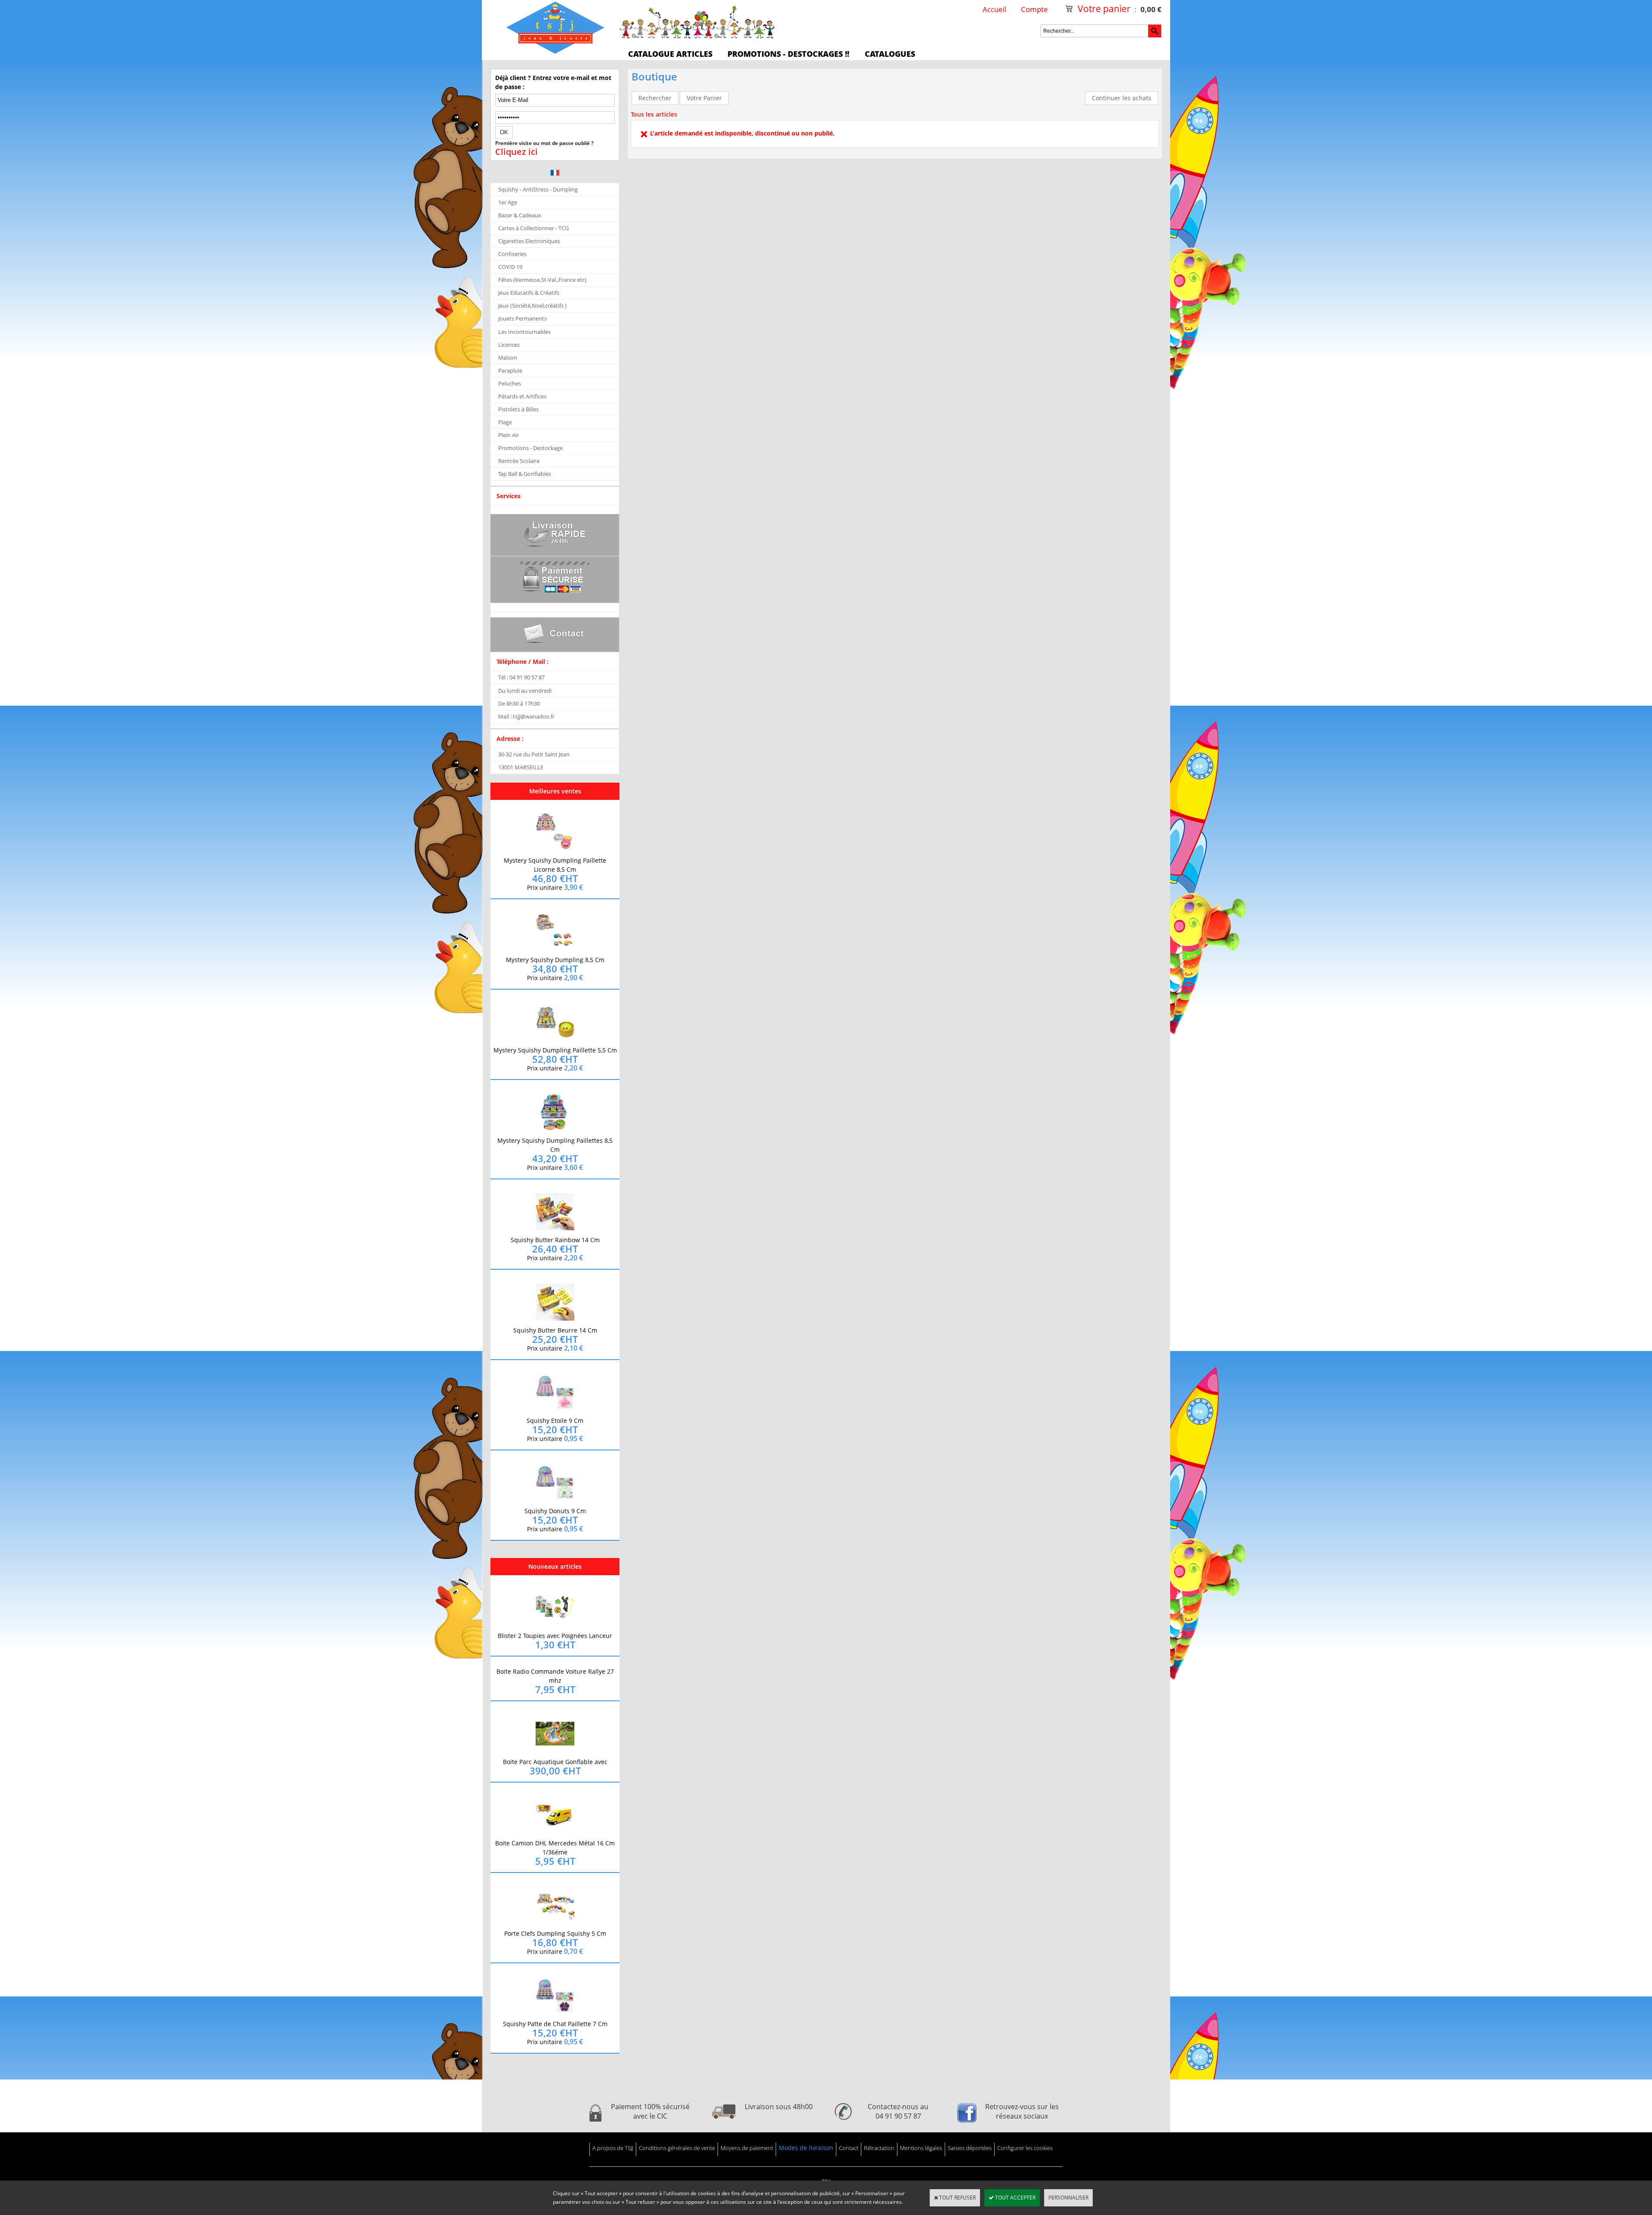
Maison (508, 358)
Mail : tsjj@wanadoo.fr (526, 716)
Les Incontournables (524, 332)
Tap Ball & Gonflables (525, 474)
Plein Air (509, 435)
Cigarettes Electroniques (529, 241)
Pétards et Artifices (522, 396)
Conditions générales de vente (677, 2148)
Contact (849, 2148)
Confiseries (512, 254)
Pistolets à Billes (518, 409)
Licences (509, 345)
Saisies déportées (970, 2148)
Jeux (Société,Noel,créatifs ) (532, 305)
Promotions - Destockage (530, 448)
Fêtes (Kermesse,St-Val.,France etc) (542, 280)
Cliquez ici (516, 152)
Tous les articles (654, 114)
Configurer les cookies (1025, 2148)
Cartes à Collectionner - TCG (533, 228)
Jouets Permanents (522, 318)
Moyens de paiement (747, 2148)
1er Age (508, 202)
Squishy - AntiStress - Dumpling (538, 189)
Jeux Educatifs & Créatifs (529, 293)
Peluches (510, 383)
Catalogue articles (670, 54)
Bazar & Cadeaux (520, 215)
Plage (505, 422)
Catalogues (890, 54)
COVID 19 (510, 267)
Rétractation (879, 2148)
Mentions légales (921, 2148)
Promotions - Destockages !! (788, 54)
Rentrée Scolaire (519, 461)
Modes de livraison (806, 2148)
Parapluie (510, 370)
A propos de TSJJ (613, 2148)
